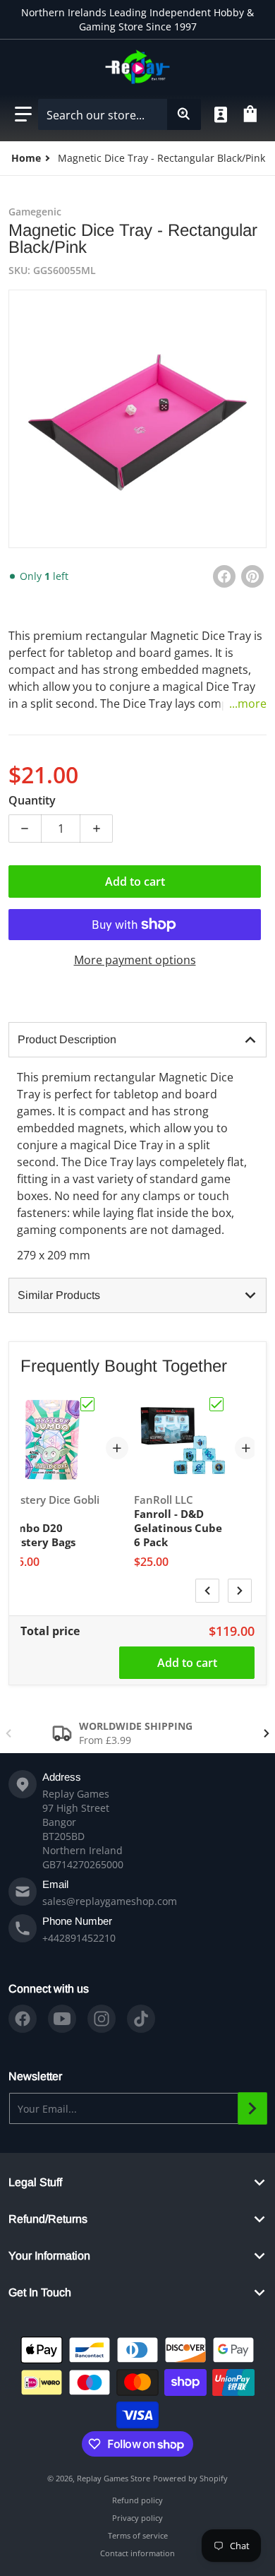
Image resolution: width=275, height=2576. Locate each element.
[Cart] (252, 114)
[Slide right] (240, 1591)
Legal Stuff (35, 2182)
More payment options (135, 960)
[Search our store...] (184, 114)
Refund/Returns (48, 2219)
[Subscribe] (252, 2108)
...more (248, 704)
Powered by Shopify (190, 2478)
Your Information (49, 2256)
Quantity (32, 800)
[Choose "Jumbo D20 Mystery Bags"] (87, 1404)
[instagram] (102, 2019)
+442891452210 (79, 1938)
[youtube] (62, 2019)
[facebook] (23, 2019)
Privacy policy (137, 2518)
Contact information (137, 2553)
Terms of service (138, 2535)
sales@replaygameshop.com (110, 1901)
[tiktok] (141, 2019)
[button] (23, 114)
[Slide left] (207, 1591)
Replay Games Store (114, 2478)
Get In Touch (40, 2292)
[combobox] (119, 114)
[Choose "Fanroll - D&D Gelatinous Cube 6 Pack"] (216, 1404)
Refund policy (137, 2500)
